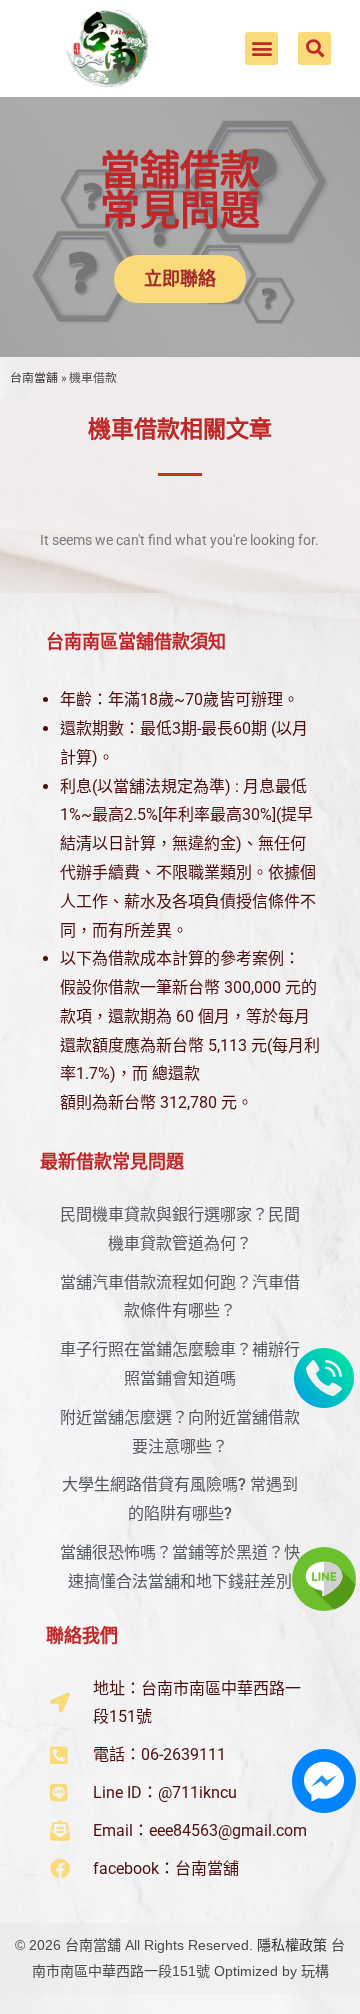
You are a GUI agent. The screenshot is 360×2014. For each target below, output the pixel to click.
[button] (261, 48)
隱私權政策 (292, 1945)
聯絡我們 (82, 1635)
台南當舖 (34, 377)
